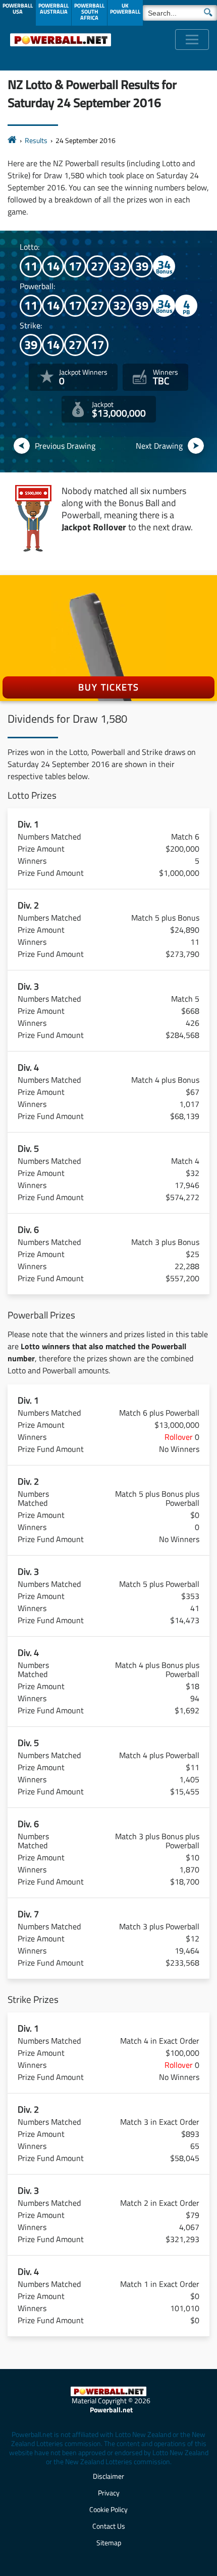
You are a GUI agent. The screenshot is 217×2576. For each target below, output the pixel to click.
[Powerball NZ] (61, 40)
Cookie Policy (108, 2509)
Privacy (109, 2493)
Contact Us (109, 2526)
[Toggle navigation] (192, 40)
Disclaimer (108, 2476)
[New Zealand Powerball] (12, 140)
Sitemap (109, 2543)
